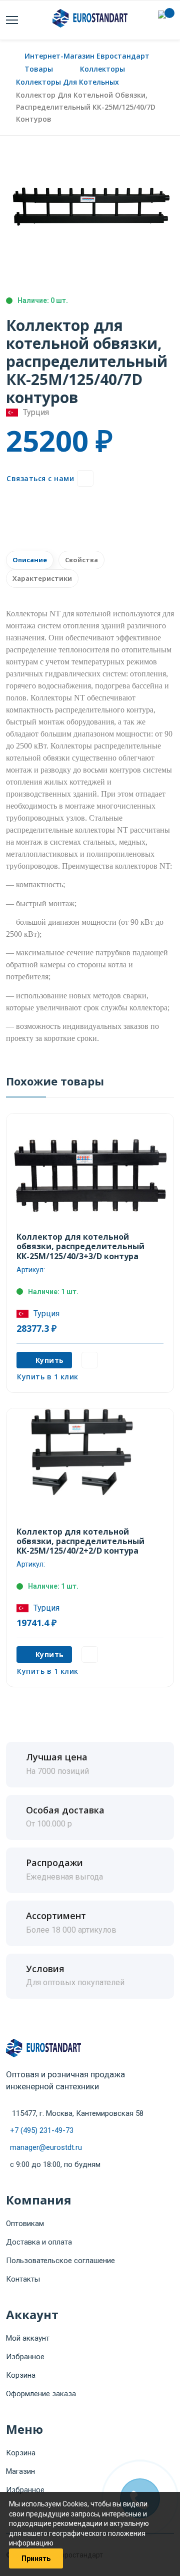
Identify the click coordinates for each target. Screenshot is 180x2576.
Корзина (21, 2375)
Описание (30, 560)
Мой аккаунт (28, 2338)
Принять (36, 2558)
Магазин (20, 2471)
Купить (50, 1360)
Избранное (25, 2357)
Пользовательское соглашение (60, 2261)
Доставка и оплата (39, 2242)
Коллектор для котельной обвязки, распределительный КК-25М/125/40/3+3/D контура (80, 1246)
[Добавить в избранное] (85, 478)
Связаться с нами (40, 478)
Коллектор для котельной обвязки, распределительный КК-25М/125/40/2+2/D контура (80, 1541)
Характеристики (42, 578)
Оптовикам (25, 2224)
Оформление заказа (41, 2394)
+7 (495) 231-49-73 (42, 2130)
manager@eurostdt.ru (46, 2147)
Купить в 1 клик (48, 1377)
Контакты (23, 2279)
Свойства (81, 560)
